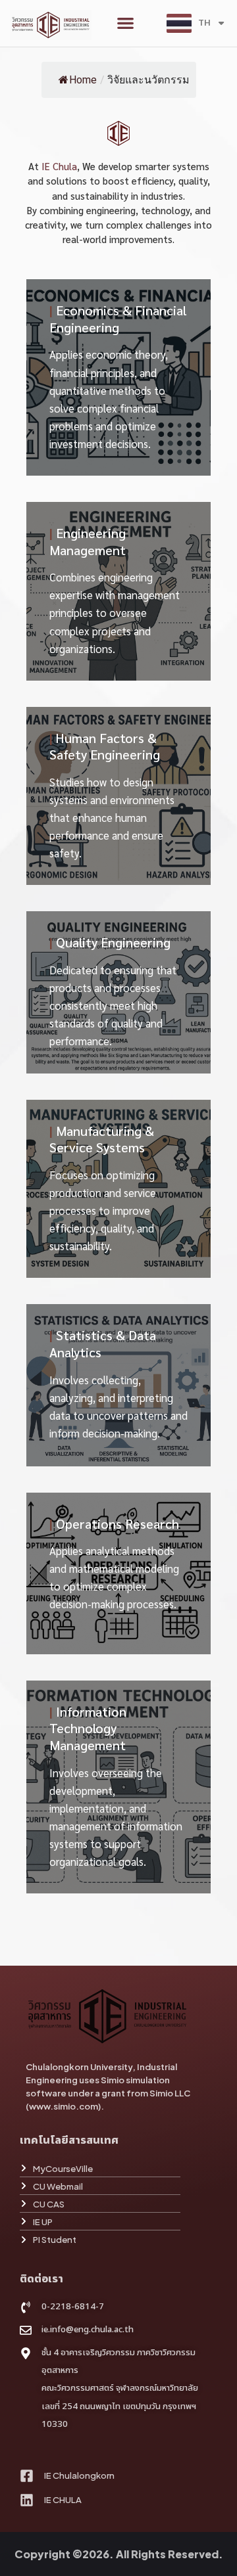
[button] (125, 23)
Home (83, 80)
